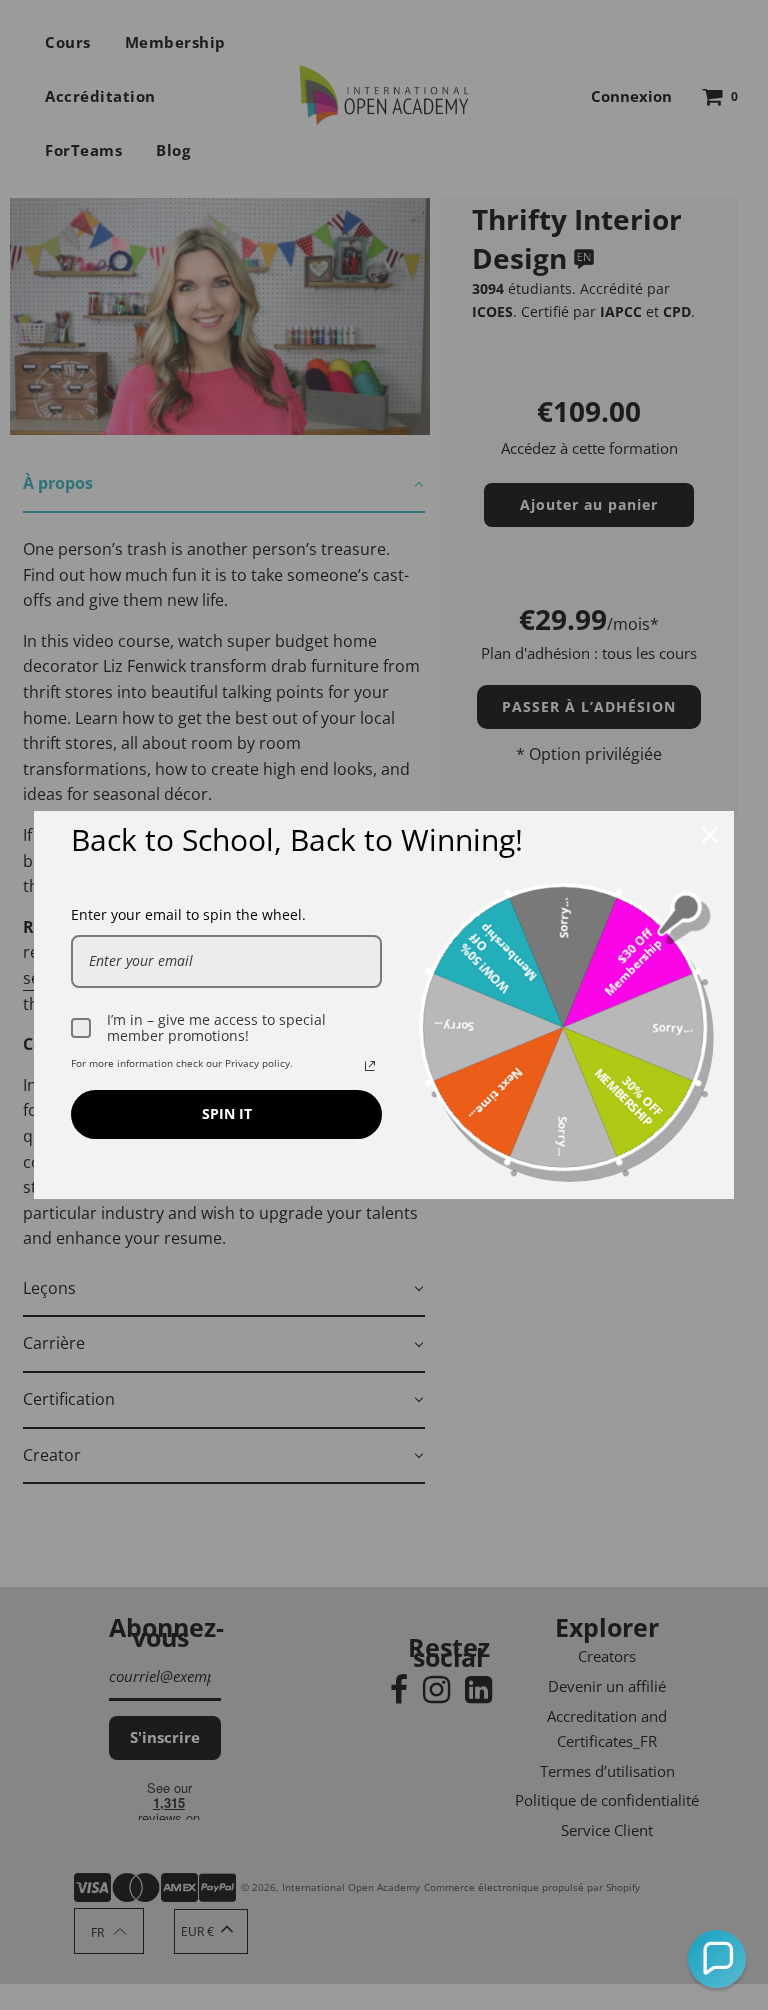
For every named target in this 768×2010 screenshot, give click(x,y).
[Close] (710, 835)
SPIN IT (227, 1113)
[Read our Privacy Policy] (370, 1066)
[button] (717, 1959)
